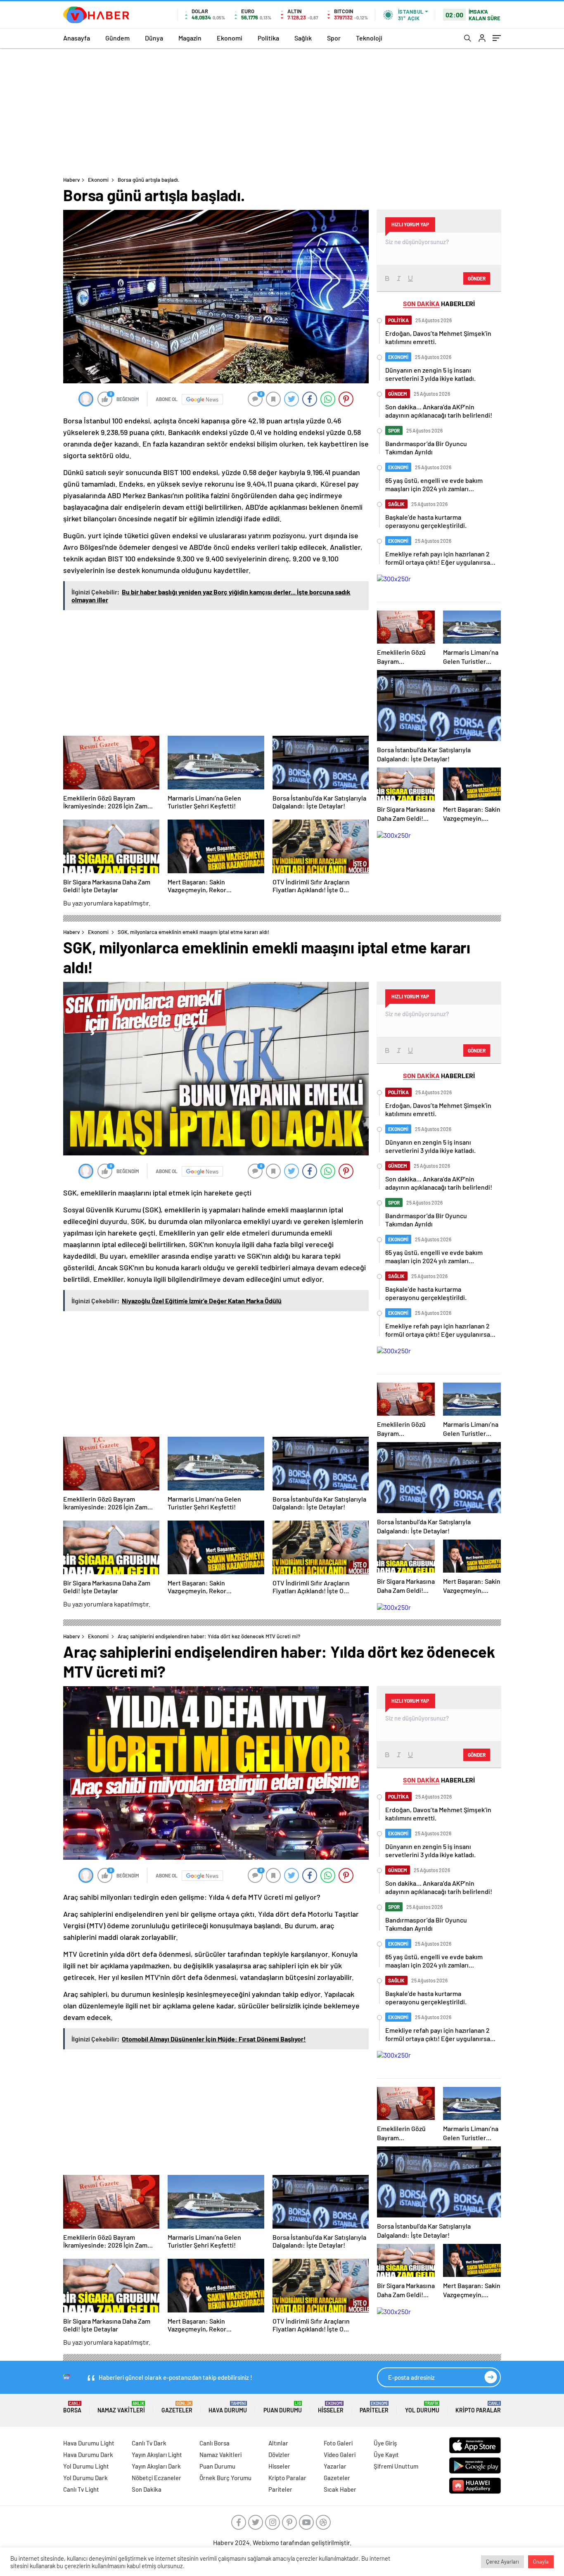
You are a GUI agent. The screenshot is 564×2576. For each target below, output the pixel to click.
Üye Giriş (385, 2443)
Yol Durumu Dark (85, 2478)
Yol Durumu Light (86, 2466)
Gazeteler (177, 2407)
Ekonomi (230, 38)
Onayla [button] (541, 2562)
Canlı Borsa (214, 2443)
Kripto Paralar (478, 2407)
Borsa (72, 2407)
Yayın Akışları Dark (156, 2466)
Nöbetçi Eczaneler (156, 2478)
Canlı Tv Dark (149, 2443)
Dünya (154, 38)
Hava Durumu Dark (88, 2455)
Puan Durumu (283, 2407)
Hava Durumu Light (89, 2443)
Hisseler (331, 2407)
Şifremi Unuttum (396, 2466)
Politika (268, 38)
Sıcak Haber (340, 2489)
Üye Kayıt (386, 2455)
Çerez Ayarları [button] (502, 2562)
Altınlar (278, 2443)
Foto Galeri (338, 2443)
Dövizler (279, 2455)
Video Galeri (340, 2455)
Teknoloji (369, 38)
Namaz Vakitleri (121, 2407)
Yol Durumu (422, 2407)
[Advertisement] (282, 110)
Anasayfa (77, 38)
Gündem (117, 38)
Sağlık (303, 38)
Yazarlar (335, 2466)
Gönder (477, 278)
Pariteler (374, 2407)
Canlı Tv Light (81, 2489)
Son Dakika (147, 2489)
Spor (334, 38)
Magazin (190, 38)
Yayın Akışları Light (157, 2455)
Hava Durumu (228, 2407)
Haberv (71, 180)
